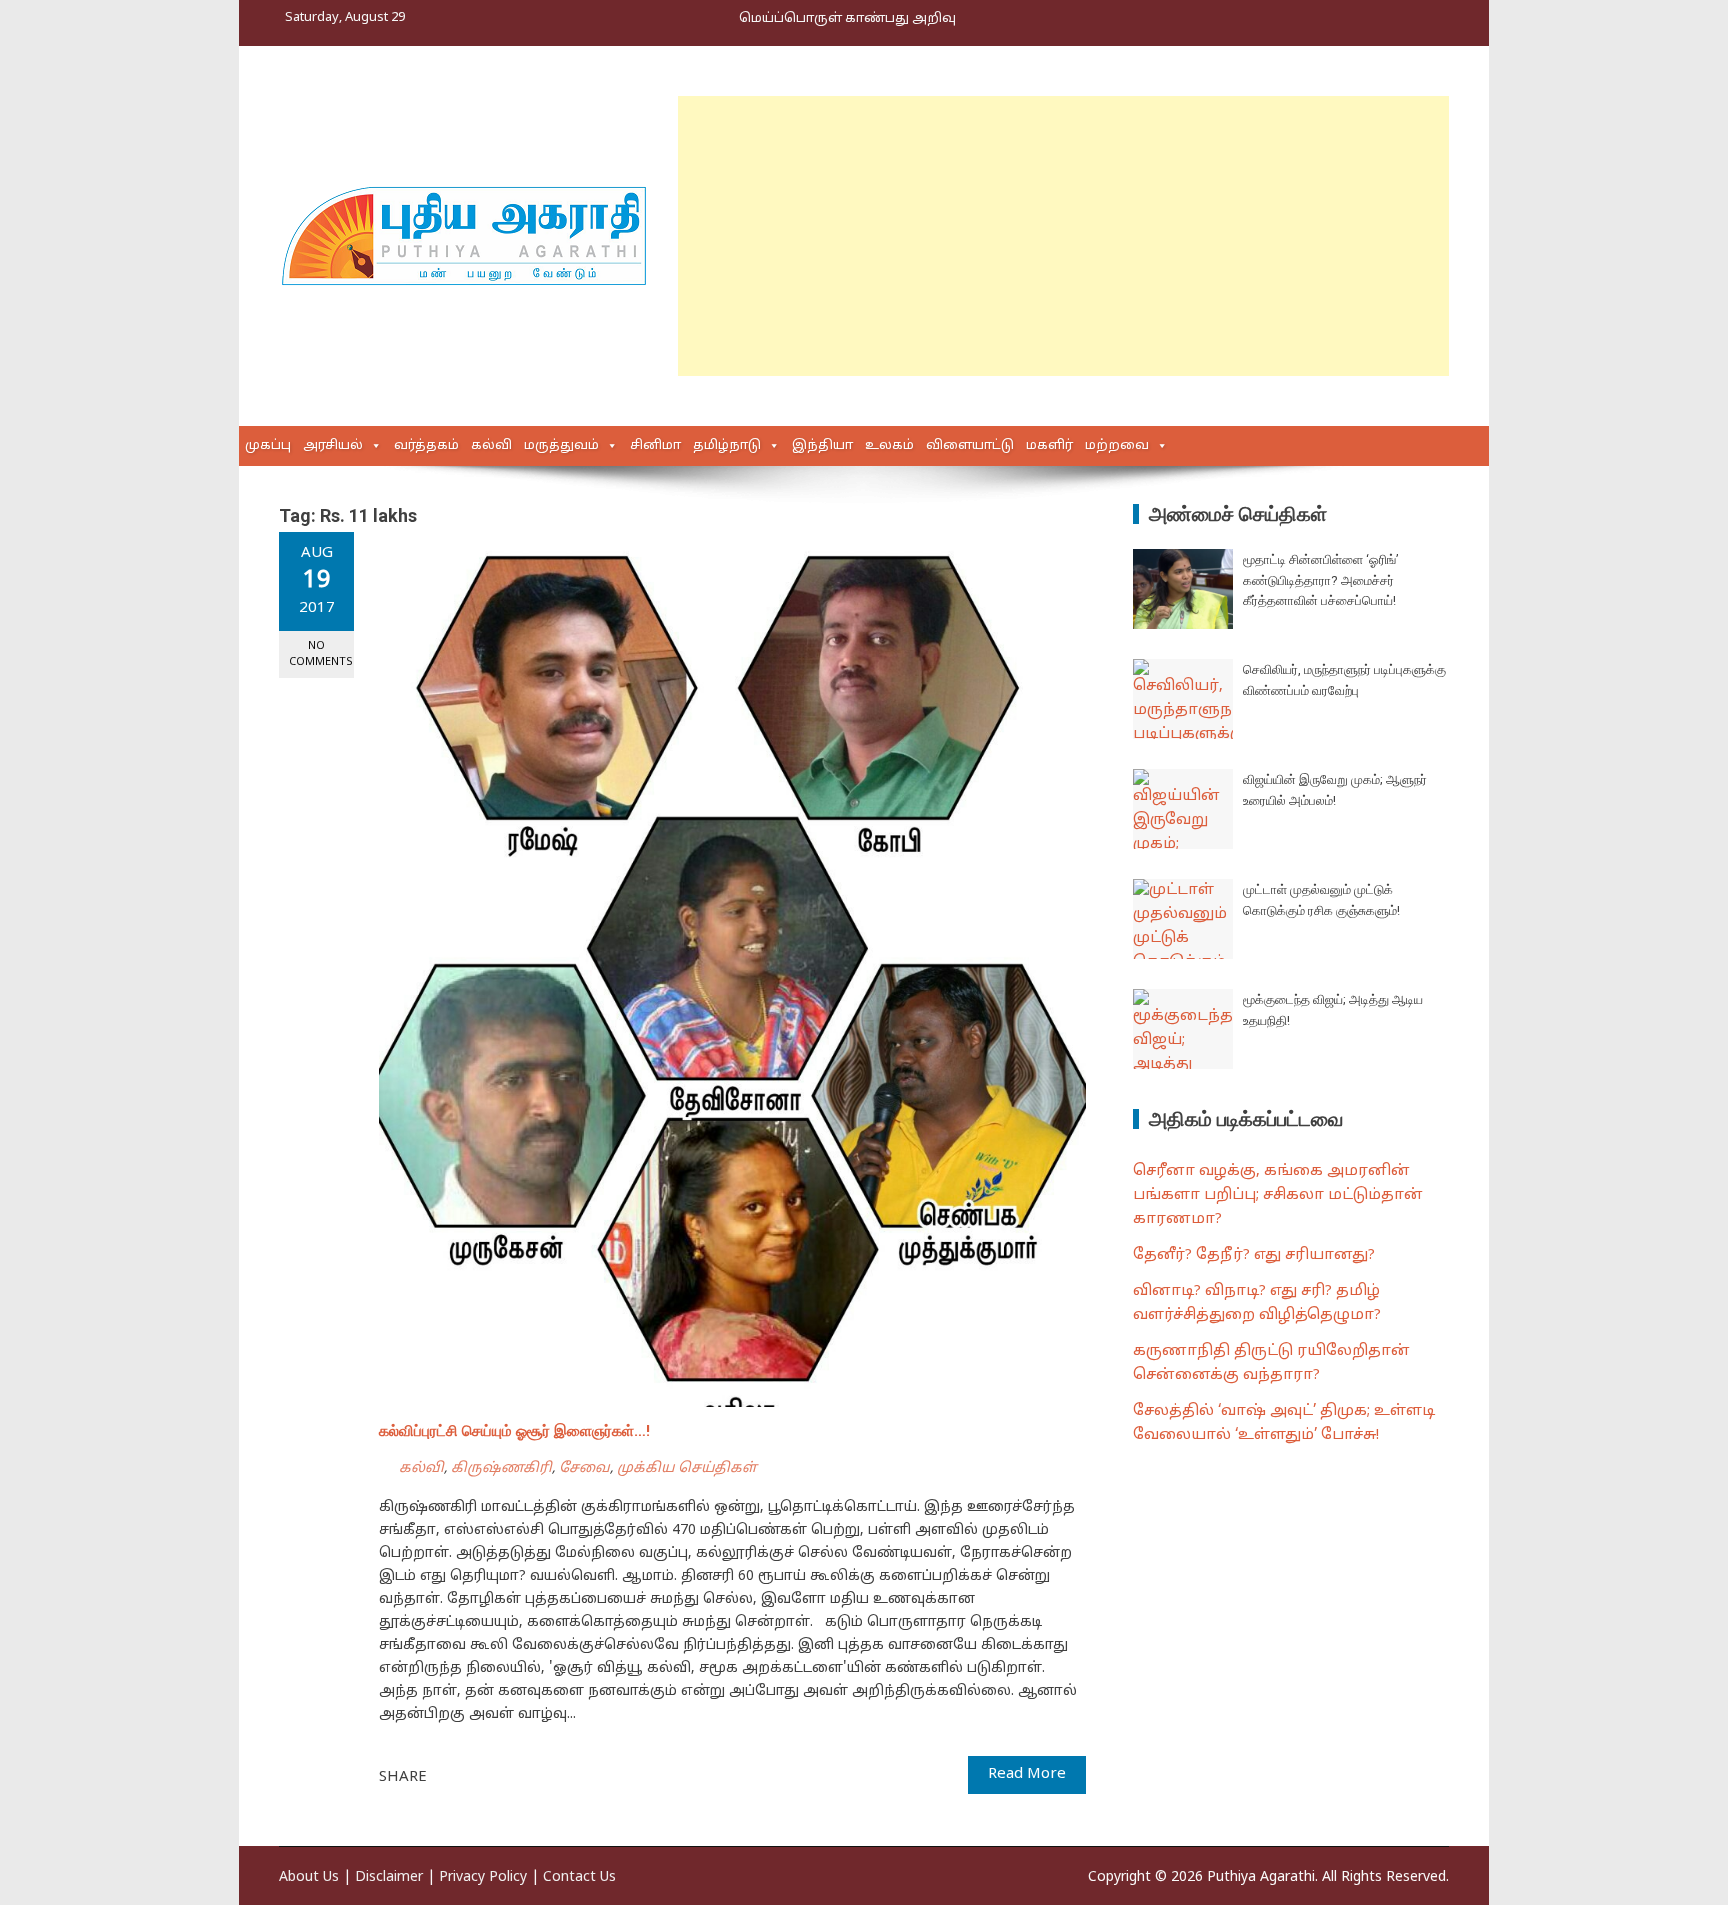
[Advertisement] (1063, 236)
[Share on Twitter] (470, 1776)
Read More (1027, 1774)
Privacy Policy (483, 1877)
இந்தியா (822, 446)
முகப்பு (268, 446)
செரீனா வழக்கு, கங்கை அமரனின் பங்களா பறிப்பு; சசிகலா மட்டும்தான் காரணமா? (1278, 1195)
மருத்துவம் (561, 446)
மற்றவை (1117, 446)
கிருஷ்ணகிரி (501, 1468)
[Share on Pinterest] (492, 1776)
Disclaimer (389, 1877)
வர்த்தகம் (426, 446)
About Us (309, 1877)
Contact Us (579, 1877)
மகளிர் (1049, 446)
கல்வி (491, 446)
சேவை (584, 1468)
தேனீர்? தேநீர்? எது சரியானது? (1254, 1255)
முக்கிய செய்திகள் (687, 1468)
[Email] (514, 1776)
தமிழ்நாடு (727, 446)
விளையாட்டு (970, 446)
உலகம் (889, 446)
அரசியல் (333, 446)
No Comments (321, 653)
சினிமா (655, 446)
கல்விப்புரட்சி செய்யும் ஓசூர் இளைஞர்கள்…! (514, 1431)
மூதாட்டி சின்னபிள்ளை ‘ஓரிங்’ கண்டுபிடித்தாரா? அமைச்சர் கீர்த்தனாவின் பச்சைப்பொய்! (1321, 580)
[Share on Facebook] (448, 1776)
